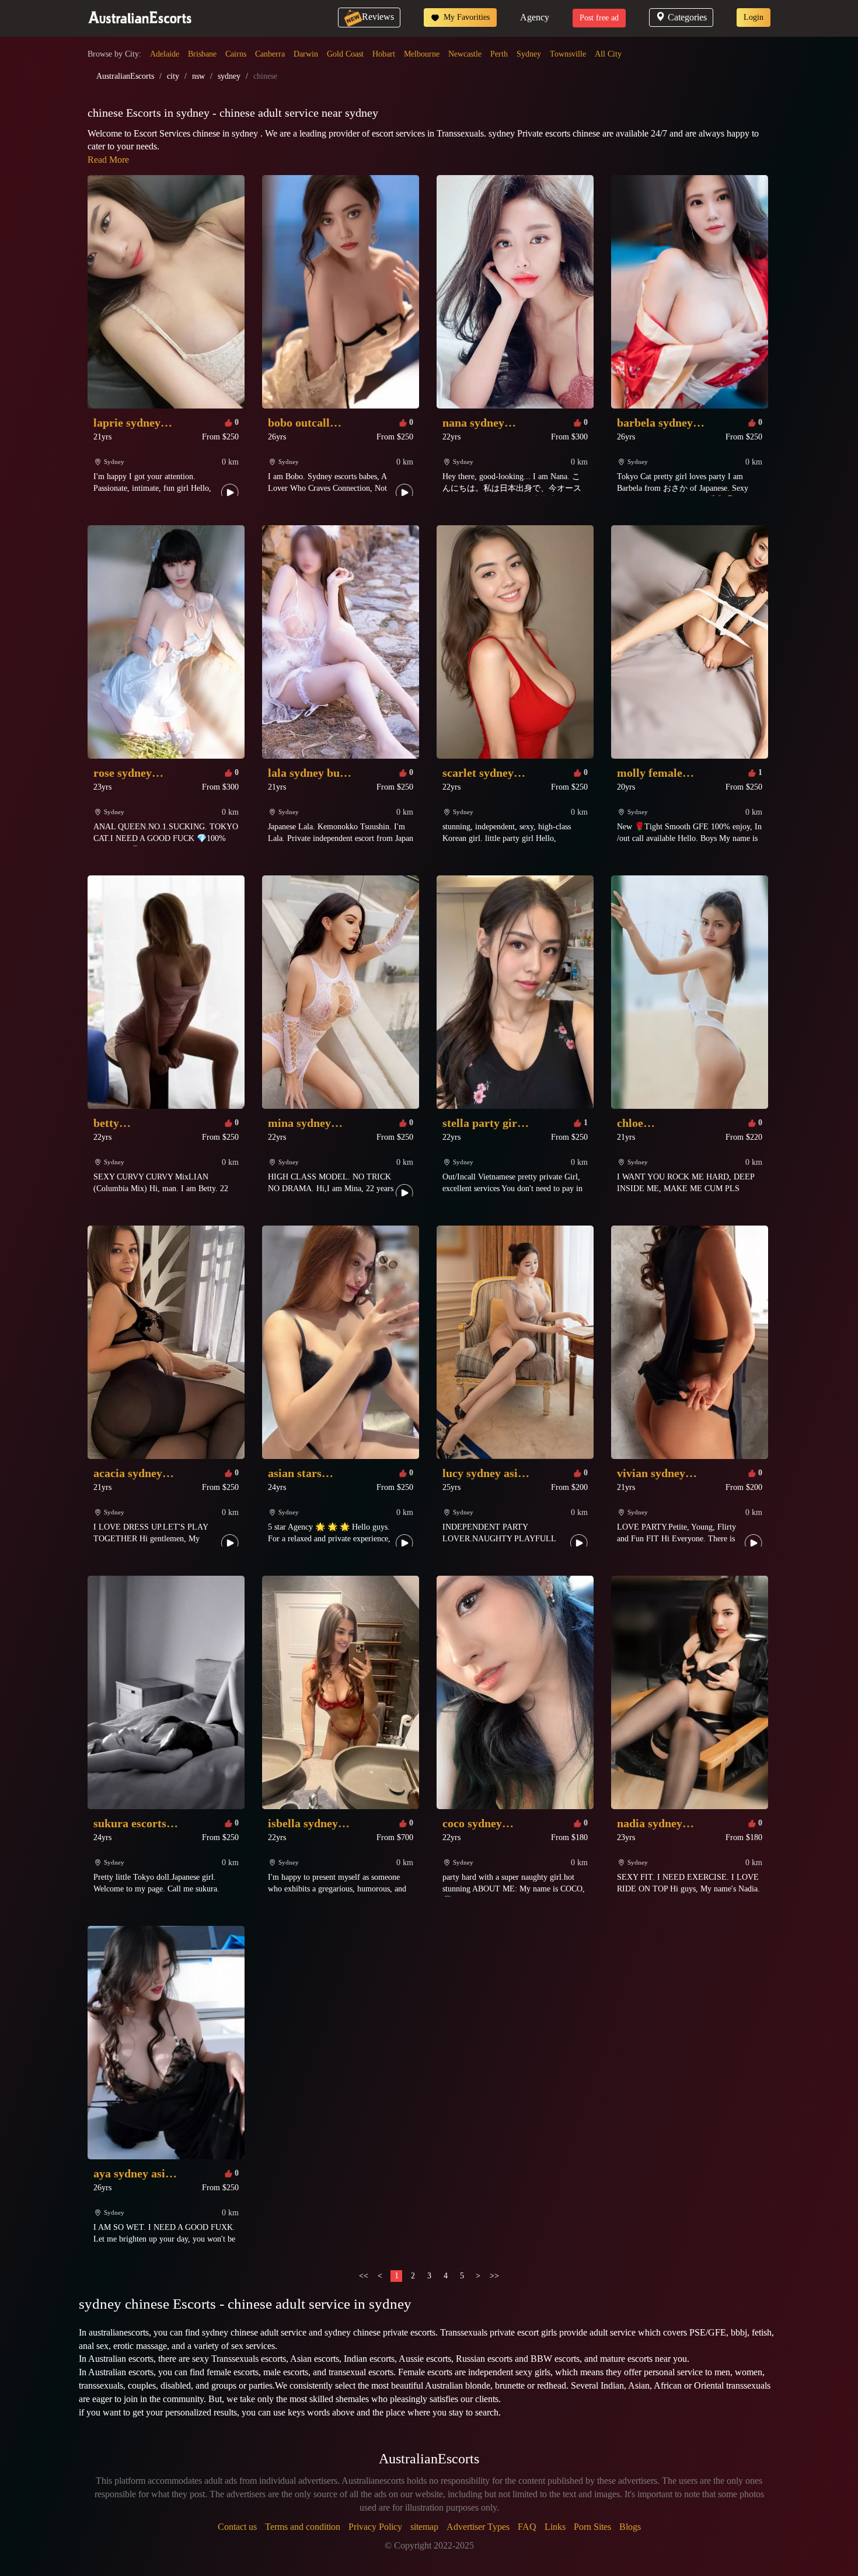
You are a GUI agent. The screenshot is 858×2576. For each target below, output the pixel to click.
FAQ (527, 2527)
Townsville (568, 54)
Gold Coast (345, 54)
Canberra (270, 54)
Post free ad (599, 18)
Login (754, 17)
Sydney (529, 54)
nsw (198, 76)
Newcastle (465, 54)
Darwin (306, 54)
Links (555, 2527)
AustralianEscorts (125, 76)
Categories (687, 17)
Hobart (384, 54)
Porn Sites (592, 2527)
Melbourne (422, 54)
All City (608, 54)
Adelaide (165, 54)
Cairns (236, 54)
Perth (499, 54)
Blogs (630, 2527)
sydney (229, 76)
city (173, 76)
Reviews (378, 17)
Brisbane (202, 54)
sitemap (424, 2527)
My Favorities (465, 17)
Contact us (237, 2527)
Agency (535, 17)
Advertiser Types (478, 2527)
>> (494, 2276)
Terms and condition (303, 2527)
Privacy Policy (375, 2527)
